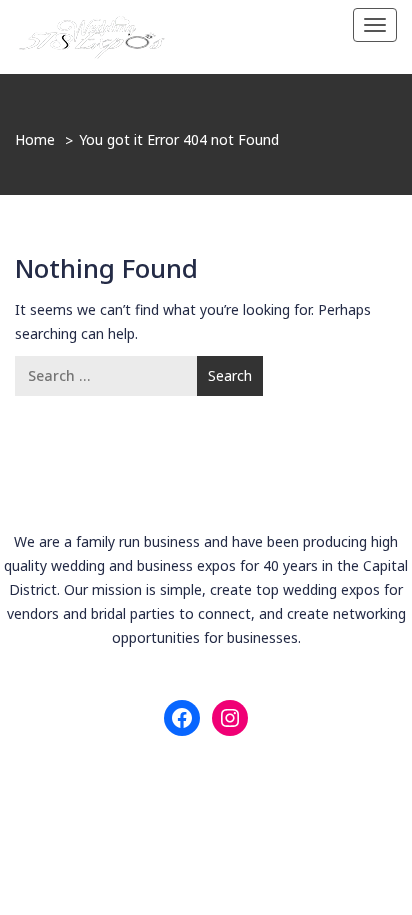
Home (35, 139)
